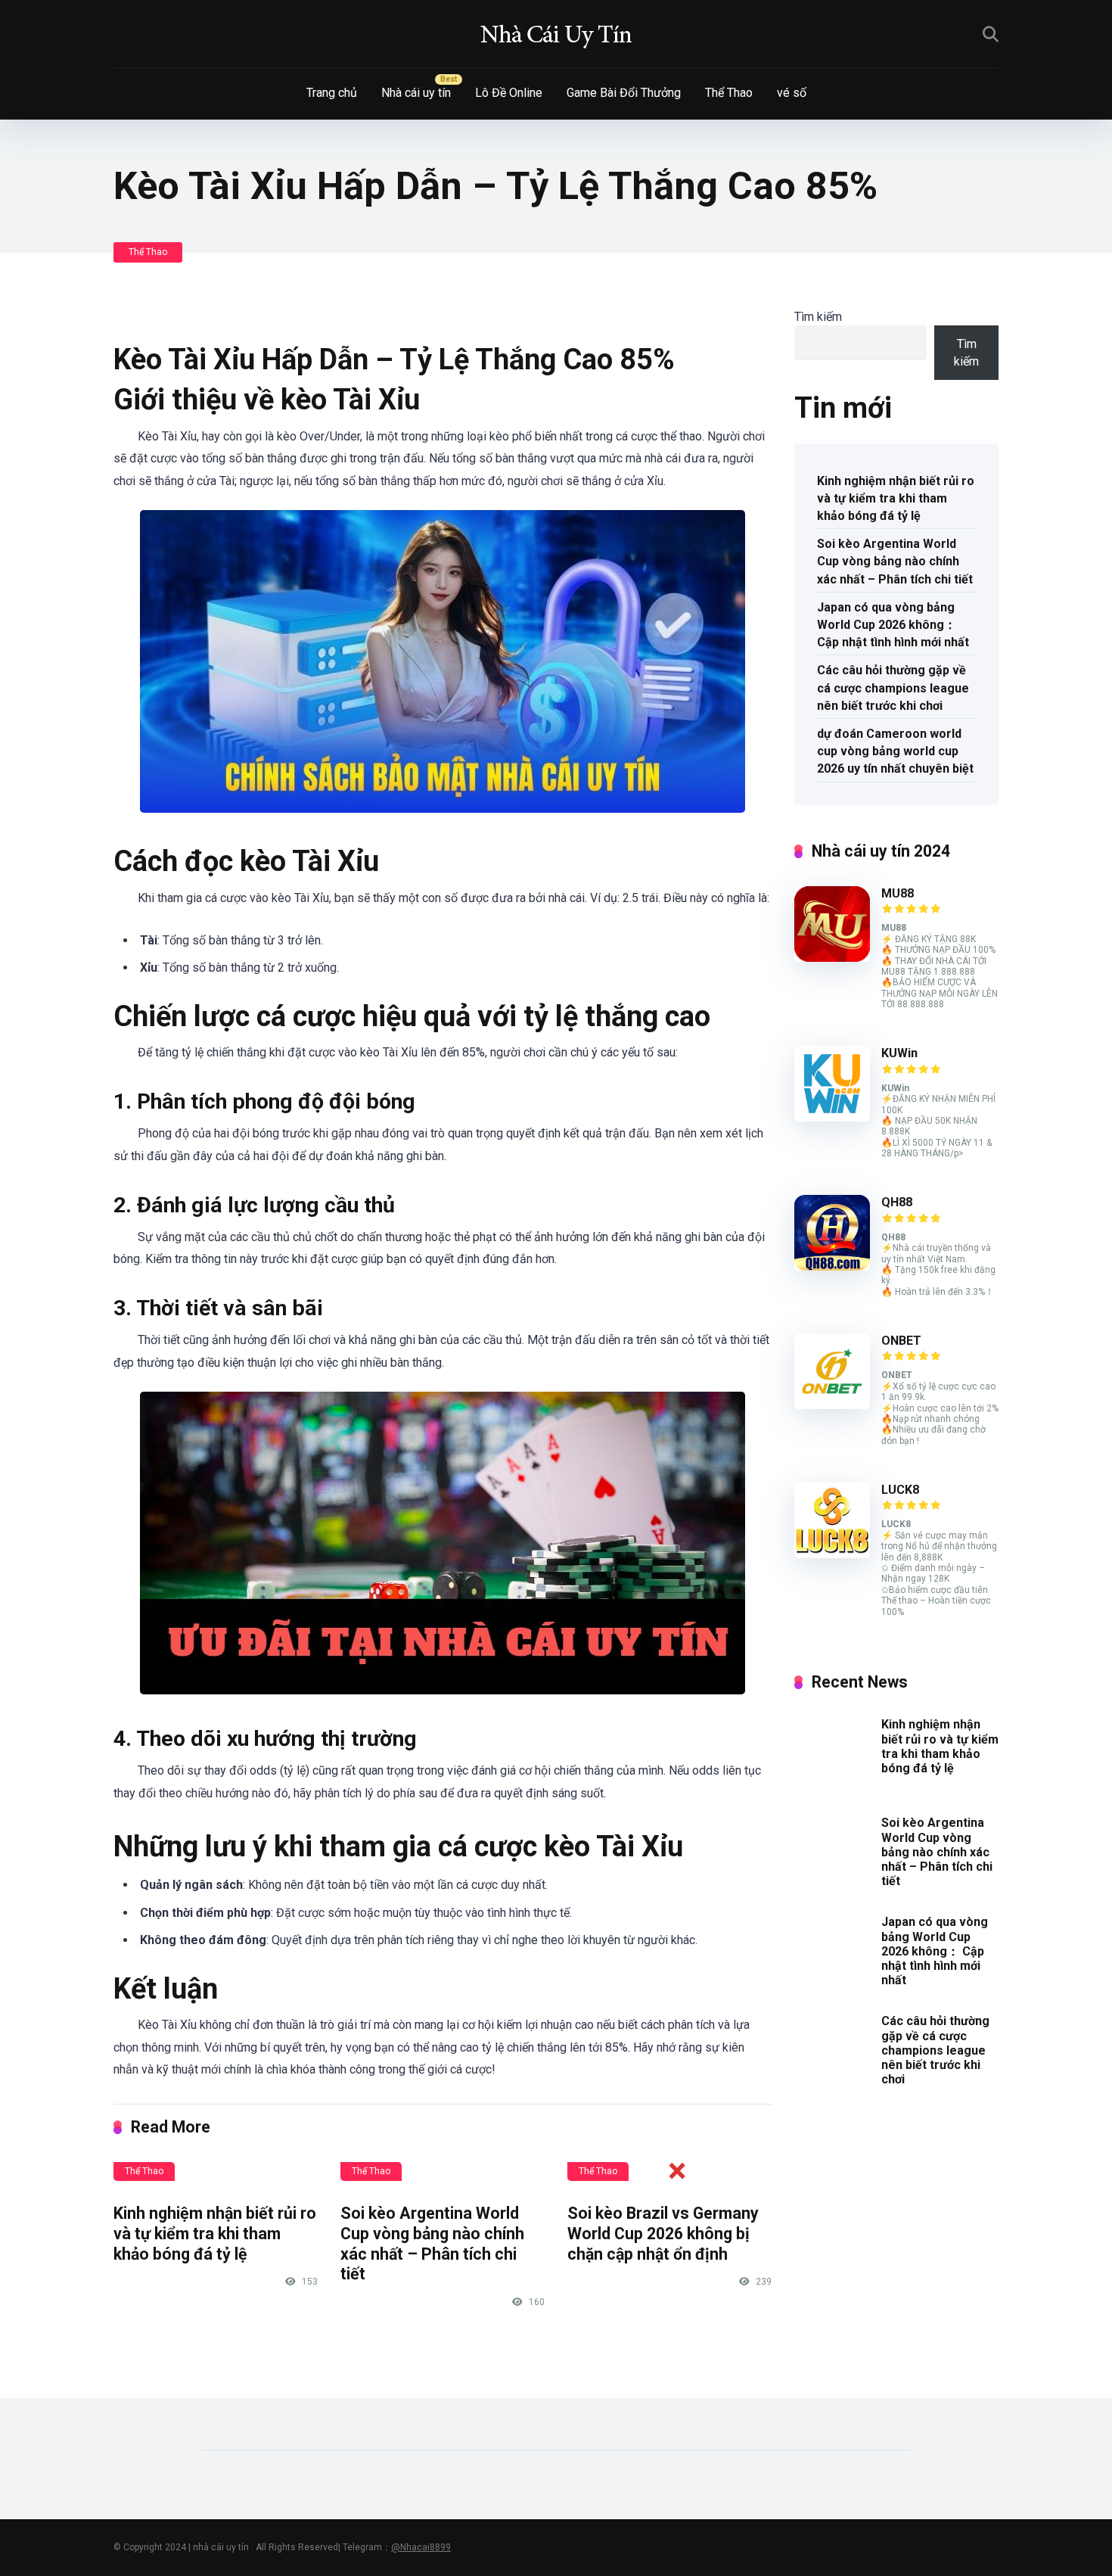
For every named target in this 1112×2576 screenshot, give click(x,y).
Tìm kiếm (818, 317)
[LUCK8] (832, 1554)
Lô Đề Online (509, 93)
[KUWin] (832, 1117)
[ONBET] (832, 1405)
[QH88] (832, 1266)
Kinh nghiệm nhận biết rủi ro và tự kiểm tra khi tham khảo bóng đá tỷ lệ (215, 2233)
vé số (792, 93)
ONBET (901, 1341)
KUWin (899, 1053)
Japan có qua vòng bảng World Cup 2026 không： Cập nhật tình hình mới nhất (893, 625)
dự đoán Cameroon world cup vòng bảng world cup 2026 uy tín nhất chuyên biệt (895, 751)
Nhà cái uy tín (416, 93)
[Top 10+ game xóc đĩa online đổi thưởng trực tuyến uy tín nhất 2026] (556, 34)
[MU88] (832, 958)
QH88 (897, 1202)
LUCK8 (900, 1490)
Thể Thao (729, 93)
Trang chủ (332, 93)
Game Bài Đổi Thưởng (624, 93)
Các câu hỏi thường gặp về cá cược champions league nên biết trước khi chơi (893, 688)
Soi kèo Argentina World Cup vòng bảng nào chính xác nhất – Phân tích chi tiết (895, 561)
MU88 (898, 893)
